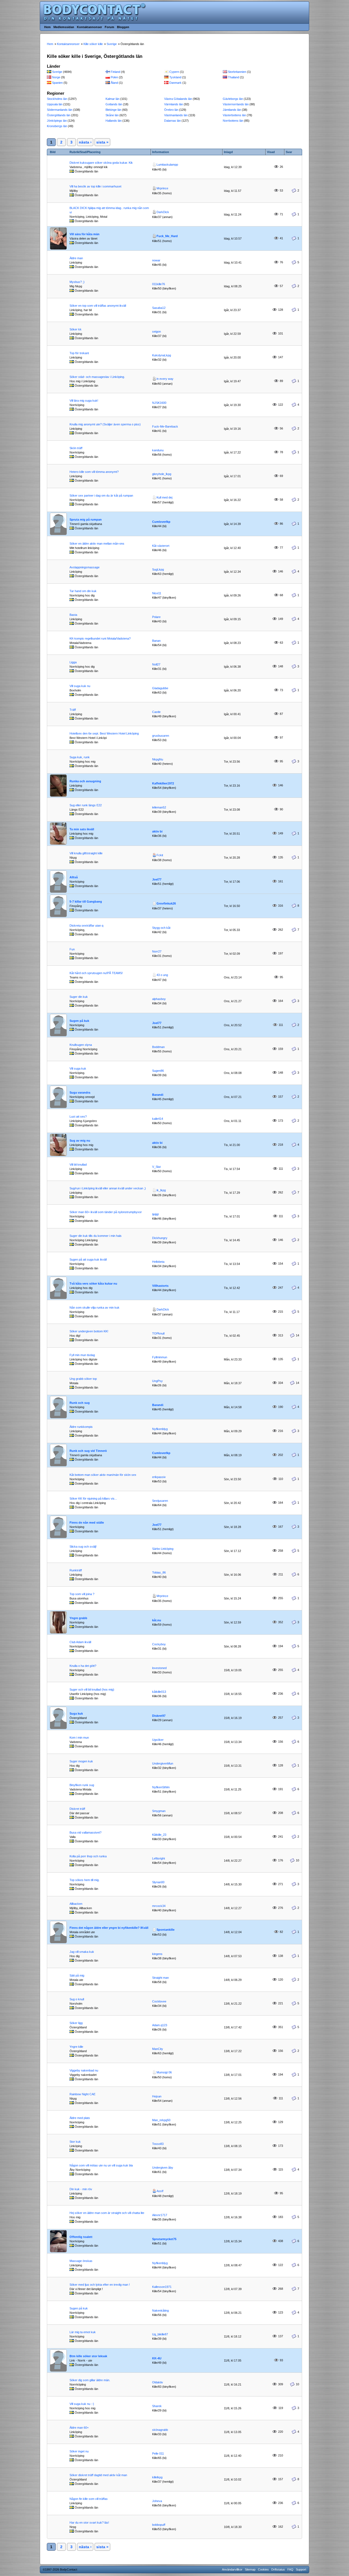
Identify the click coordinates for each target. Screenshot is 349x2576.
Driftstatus (278, 2569)
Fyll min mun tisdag (82, 1355)
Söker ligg (76, 2023)
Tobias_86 (159, 1572)
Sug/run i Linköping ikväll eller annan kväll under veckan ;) (108, 1188)
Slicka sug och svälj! (83, 1547)
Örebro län (171, 110)
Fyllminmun (160, 1357)
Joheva (157, 2501)
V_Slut (156, 1167)
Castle (156, 712)
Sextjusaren (160, 1501)
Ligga (73, 662)
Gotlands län (114, 104)
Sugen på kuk (79, 2308)
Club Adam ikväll (80, 1642)
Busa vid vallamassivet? (85, 1832)
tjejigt (155, 1214)
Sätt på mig (77, 1975)
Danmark (175, 83)
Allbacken (76, 1904)
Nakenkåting (160, 2311)
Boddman (158, 1047)
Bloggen (123, 27)
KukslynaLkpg (162, 355)
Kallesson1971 (162, 2287)
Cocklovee (159, 2001)
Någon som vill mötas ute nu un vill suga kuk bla (101, 2165)
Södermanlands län (60, 110)
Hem (47, 27)
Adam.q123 (160, 2025)
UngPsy (157, 1381)
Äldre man (76, 258)
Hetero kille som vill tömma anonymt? (94, 472)
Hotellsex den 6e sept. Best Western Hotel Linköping (104, 733)
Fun (72, 949)
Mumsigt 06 (164, 2072)
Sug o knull (77, 1999)
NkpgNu (158, 759)
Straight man (160, 1978)
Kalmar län (112, 99)
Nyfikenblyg (160, 1429)
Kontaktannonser (89, 27)
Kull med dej (164, 497)
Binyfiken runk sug (82, 1785)
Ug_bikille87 (160, 2334)
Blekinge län (113, 110)
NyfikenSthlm (161, 1787)
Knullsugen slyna (81, 1045)
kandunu (158, 450)
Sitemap (250, 2569)
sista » (102, 142)
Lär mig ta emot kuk (83, 2332)
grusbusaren (161, 736)
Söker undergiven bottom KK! (89, 1331)
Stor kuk (75, 2142)
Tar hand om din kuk (83, 591)
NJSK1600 (159, 403)
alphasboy (159, 999)
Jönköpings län (57, 121)
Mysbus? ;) (77, 282)
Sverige (57, 72)
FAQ (290, 2569)
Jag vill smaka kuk (82, 1952)
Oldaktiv (158, 2382)
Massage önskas (81, 2261)
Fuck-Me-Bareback (165, 426)
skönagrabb (160, 2430)
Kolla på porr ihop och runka (88, 1856)
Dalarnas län (172, 121)
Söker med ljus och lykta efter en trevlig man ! (100, 2285)
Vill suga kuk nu (80, 686)
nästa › (85, 142)
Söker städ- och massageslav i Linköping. (97, 377)
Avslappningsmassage (85, 567)
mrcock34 (159, 1906)
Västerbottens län (234, 115)
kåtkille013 (159, 1692)
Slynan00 (158, 1882)
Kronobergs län (57, 126)
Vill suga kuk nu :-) (82, 2404)
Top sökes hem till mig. (85, 1880)
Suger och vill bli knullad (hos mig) (92, 1690)
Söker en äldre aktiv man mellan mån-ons (97, 544)
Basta (73, 615)
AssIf (160, 2191)
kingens (157, 1954)
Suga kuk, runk (80, 757)
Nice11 (157, 593)
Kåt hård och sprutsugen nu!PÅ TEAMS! (96, 973)
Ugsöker (158, 1740)
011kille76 (159, 284)
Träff (73, 710)
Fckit (160, 855)
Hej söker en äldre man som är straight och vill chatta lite (107, 2213)
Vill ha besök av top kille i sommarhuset (95, 186)
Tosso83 (158, 2144)
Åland (114, 83)
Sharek (157, 2406)
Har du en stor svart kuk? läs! (89, 2523)
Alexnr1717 (160, 2215)
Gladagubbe (160, 688)
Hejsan (157, 2096)
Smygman (159, 1811)
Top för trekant (79, 353)
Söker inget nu (79, 2451)
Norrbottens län (233, 121)
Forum (109, 27)
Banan (156, 641)
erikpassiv (159, 1477)
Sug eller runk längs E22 (86, 805)
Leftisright (159, 1858)
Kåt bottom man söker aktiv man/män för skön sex (103, 1475)
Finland (115, 72)
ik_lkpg (161, 1190)
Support (301, 2569)
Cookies (263, 2569)
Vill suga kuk (78, 1068)
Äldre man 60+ (79, 2428)
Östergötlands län (59, 115)
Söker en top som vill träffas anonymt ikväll (98, 306)
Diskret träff (77, 1809)
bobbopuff (159, 2525)
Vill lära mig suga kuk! (84, 401)
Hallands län (114, 121)
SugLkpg (158, 569)
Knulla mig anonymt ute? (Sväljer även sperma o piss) (105, 424)
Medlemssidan (64, 27)
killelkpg (157, 2477)
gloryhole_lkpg (162, 474)
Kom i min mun (79, 1738)
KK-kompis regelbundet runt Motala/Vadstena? (100, 638)
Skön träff (76, 448)
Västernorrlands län (236, 104)
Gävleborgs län (233, 99)
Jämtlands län (232, 110)
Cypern (174, 72)
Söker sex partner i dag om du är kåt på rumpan (101, 496)
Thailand (234, 77)
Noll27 (156, 664)
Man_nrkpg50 (161, 2120)
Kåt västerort (161, 546)
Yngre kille (76, 2047)
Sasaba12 (159, 308)
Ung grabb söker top (83, 1379)
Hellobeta (158, 1262)
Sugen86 (158, 1071)
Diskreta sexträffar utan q (86, 926)
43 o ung (162, 975)
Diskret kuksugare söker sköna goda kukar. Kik (101, 163)
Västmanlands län (176, 115)
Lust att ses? (78, 1117)
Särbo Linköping (163, 1549)
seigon (157, 332)
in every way (165, 379)
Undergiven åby (163, 2168)
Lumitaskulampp (167, 165)
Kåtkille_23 (159, 1835)
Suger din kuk (79, 997)
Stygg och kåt (161, 928)
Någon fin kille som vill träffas (89, 2499)
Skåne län (112, 115)
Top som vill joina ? (82, 1594)
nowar (156, 260)
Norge (56, 77)
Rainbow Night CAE (82, 2094)
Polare (156, 617)
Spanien (57, 83)
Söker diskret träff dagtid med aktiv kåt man (98, 2475)
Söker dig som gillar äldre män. (90, 2380)
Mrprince (162, 188)
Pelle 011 (158, 2453)
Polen (114, 77)
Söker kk (76, 329)
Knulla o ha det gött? (83, 1666)
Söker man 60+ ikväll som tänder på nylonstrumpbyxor (106, 1212)
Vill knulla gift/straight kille (86, 853)
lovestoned (159, 1668)
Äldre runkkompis (81, 1427)
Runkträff (76, 1570)
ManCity (158, 2049)
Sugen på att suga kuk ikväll (88, 1259)
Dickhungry (160, 1238)
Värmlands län (174, 104)
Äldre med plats (80, 2118)
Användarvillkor (232, 2569)
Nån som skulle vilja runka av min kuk (94, 1308)
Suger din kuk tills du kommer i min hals (96, 1236)
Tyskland (175, 77)
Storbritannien (237, 72)
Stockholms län (57, 99)
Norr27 (157, 951)
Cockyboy (159, 1644)
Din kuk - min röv (81, 2189)
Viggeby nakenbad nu (84, 2070)
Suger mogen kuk (81, 1761)
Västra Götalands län (178, 99)
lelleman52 (159, 807)
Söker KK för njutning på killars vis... (93, 1499)
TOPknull (158, 1333)
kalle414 (158, 1119)
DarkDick (163, 212)
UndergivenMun (163, 1763)
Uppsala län (55, 104)
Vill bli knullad (78, 1165)
